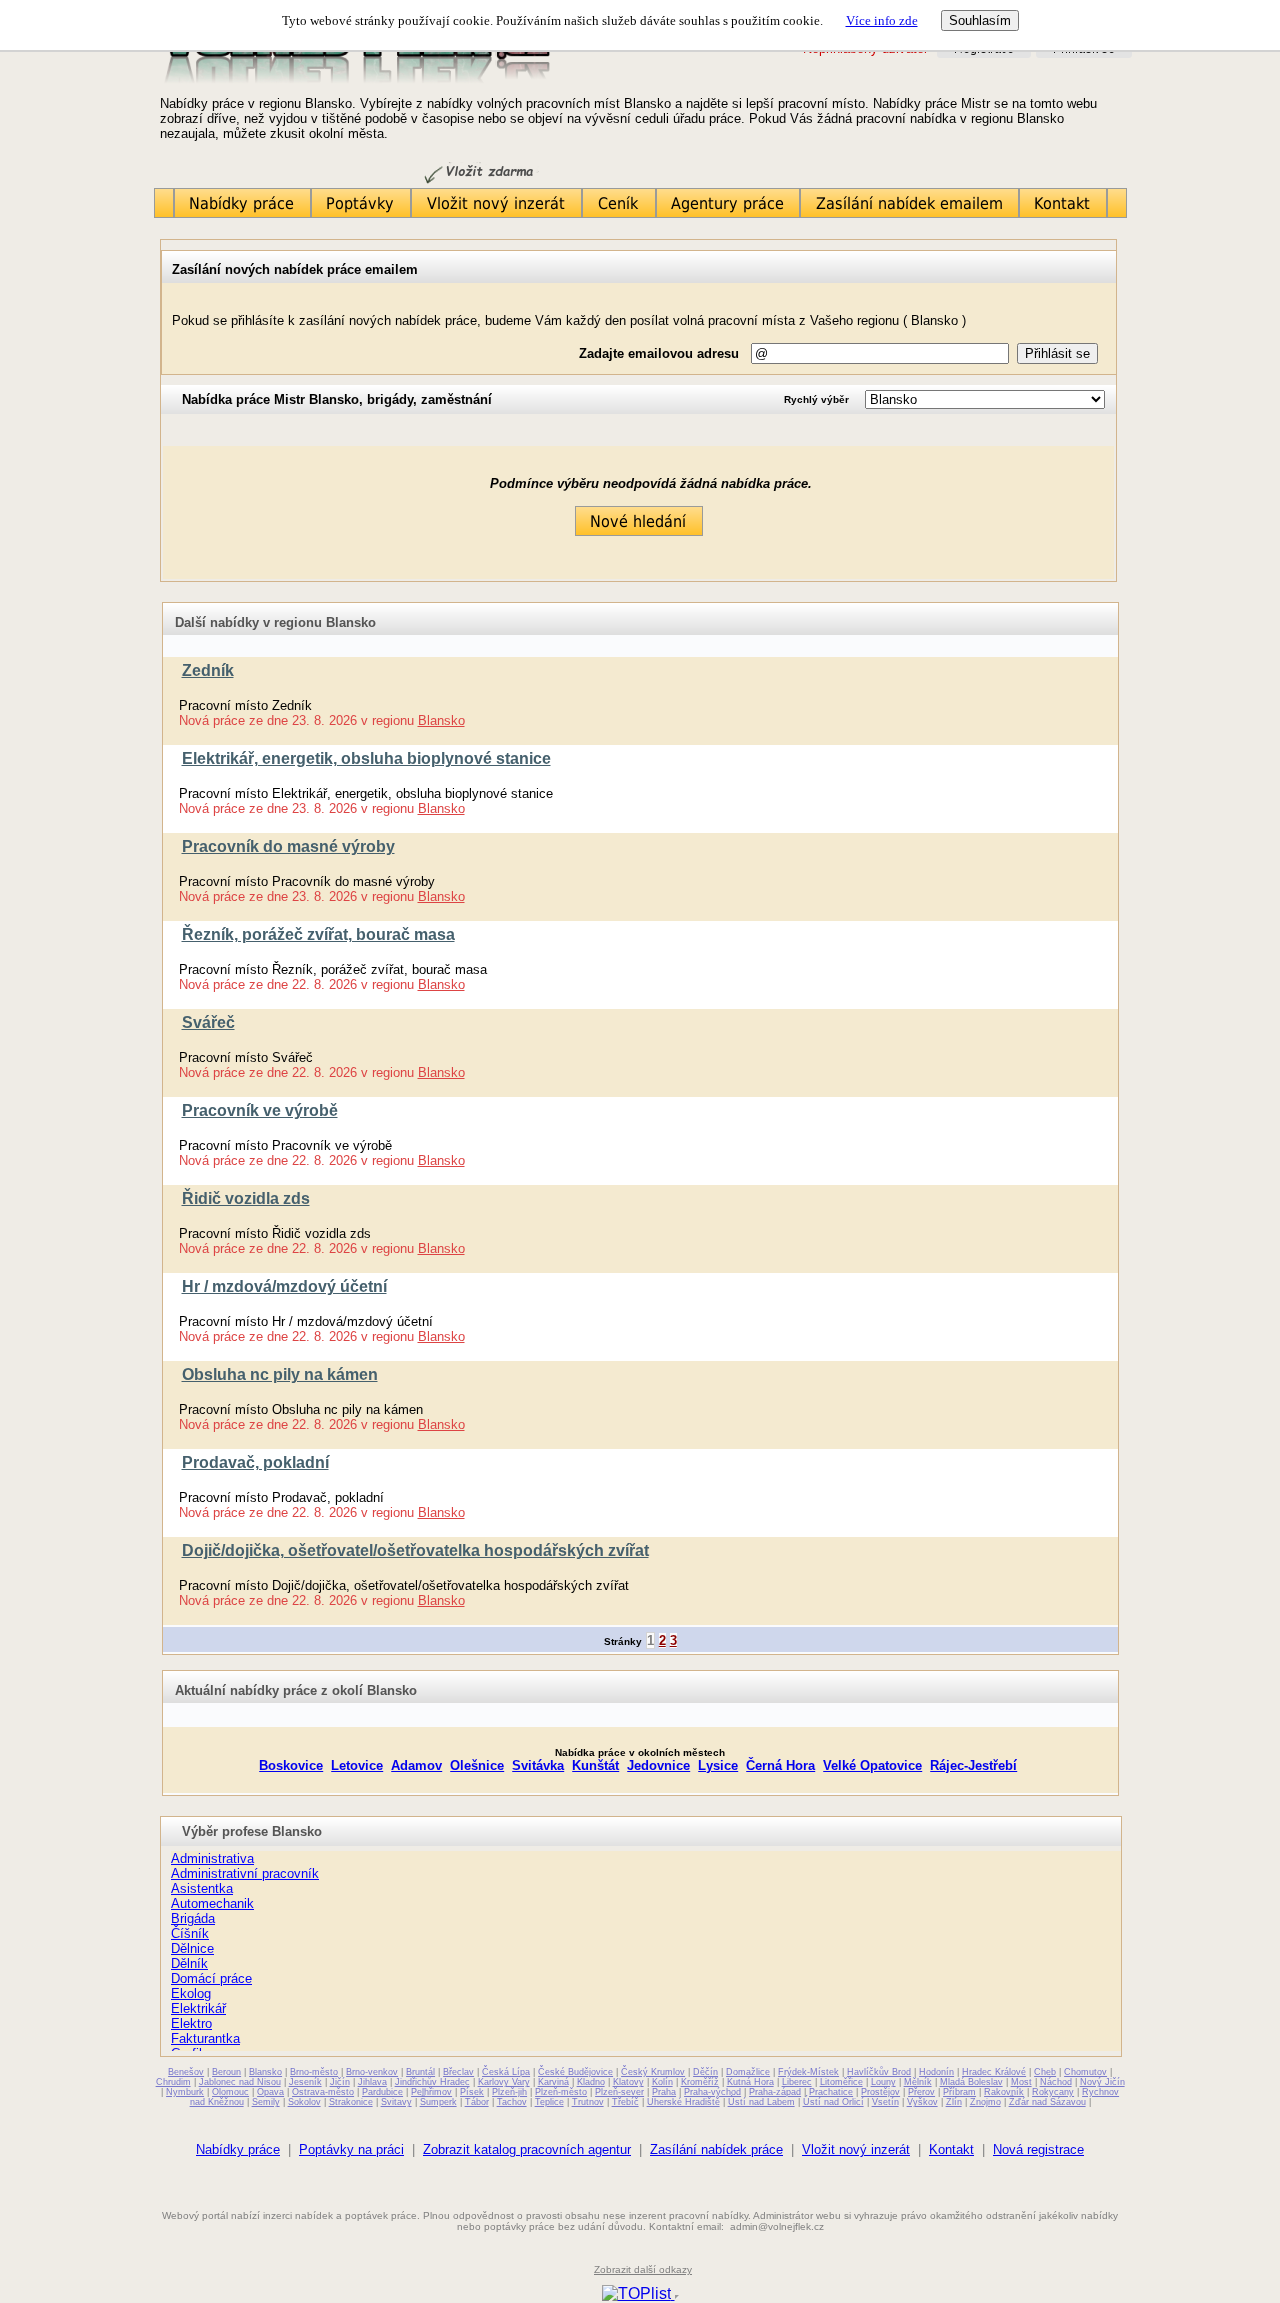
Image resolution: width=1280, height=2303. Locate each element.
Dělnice (192, 1948)
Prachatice (831, 2092)
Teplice (549, 2102)
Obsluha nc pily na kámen (280, 1374)
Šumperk (438, 2102)
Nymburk (185, 2092)
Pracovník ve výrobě (260, 1110)
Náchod (1056, 2082)
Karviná (553, 2082)
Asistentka (202, 1888)
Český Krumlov (653, 2072)
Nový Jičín (1102, 2082)
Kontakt (951, 2149)
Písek (472, 2092)
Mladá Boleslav (971, 2082)
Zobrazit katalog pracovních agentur (527, 2149)
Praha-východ (712, 2092)
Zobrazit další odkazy (643, 2269)
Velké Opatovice (872, 1765)
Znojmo (985, 2102)
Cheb (1045, 2072)
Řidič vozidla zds (246, 1198)
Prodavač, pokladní (255, 1462)
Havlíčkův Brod (879, 2072)
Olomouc (230, 2092)
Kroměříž (700, 2082)
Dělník (189, 1963)
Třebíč (625, 2102)
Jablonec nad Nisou (240, 2082)
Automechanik (212, 1903)
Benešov (186, 2072)
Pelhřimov (431, 2092)
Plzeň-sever (619, 2092)
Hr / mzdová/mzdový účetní (284, 1286)
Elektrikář (198, 2008)
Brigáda (193, 1918)
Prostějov (880, 2092)
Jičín (340, 2082)
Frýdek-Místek (808, 2072)
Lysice (718, 1765)
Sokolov (304, 2102)
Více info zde (882, 20)
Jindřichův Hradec (432, 2082)
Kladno (591, 2082)
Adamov (416, 1765)
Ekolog (191, 1993)
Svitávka (538, 1765)
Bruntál (420, 2072)
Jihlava (372, 2082)
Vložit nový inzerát (856, 2149)
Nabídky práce (238, 2149)
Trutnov (588, 2102)
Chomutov (1085, 2072)
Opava (270, 2092)
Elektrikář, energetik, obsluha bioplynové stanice (366, 758)
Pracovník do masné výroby (288, 846)
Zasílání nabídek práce (716, 2149)
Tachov (512, 2102)
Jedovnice (658, 1765)
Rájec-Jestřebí (973, 1765)
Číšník (190, 1933)
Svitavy (396, 2102)
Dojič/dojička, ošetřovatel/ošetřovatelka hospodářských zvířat (415, 1550)
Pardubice (382, 2092)
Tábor (477, 2102)
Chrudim (173, 2082)
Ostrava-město (323, 2092)
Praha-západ (775, 2092)
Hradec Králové (994, 2072)
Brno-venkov (372, 2072)
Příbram (959, 2092)
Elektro (191, 2023)
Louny (883, 2082)
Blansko (441, 720)
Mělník (918, 2082)
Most (1021, 2082)
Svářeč (208, 1022)
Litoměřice (841, 2082)
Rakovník (1004, 2092)
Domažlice (748, 2072)
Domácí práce (211, 1978)
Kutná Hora (750, 2082)
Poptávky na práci (351, 2149)
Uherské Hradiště (683, 2102)
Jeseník (305, 2082)
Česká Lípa (506, 2072)
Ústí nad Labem (761, 2102)
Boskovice (291, 1765)
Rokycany (1053, 2092)
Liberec (797, 2082)
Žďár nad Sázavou (1047, 2102)
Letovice (357, 1765)
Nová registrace (1038, 2149)
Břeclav (458, 2072)
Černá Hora (780, 1765)
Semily (266, 2102)
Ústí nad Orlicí (833, 2102)
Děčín (705, 2072)
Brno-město (314, 2072)
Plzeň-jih (509, 2092)
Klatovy (628, 2082)
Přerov (921, 2092)
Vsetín (885, 2102)
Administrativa (212, 1858)
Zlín (954, 2102)
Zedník (208, 670)
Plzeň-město (561, 2092)
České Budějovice (575, 2072)
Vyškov (922, 2102)
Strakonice (351, 2102)
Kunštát (595, 1765)
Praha (664, 2092)
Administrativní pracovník (245, 1873)
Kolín (662, 2082)
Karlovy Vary (504, 2082)
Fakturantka (205, 2038)
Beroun (226, 2072)
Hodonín (936, 2072)
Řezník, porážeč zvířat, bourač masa (318, 934)
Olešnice (477, 1765)
